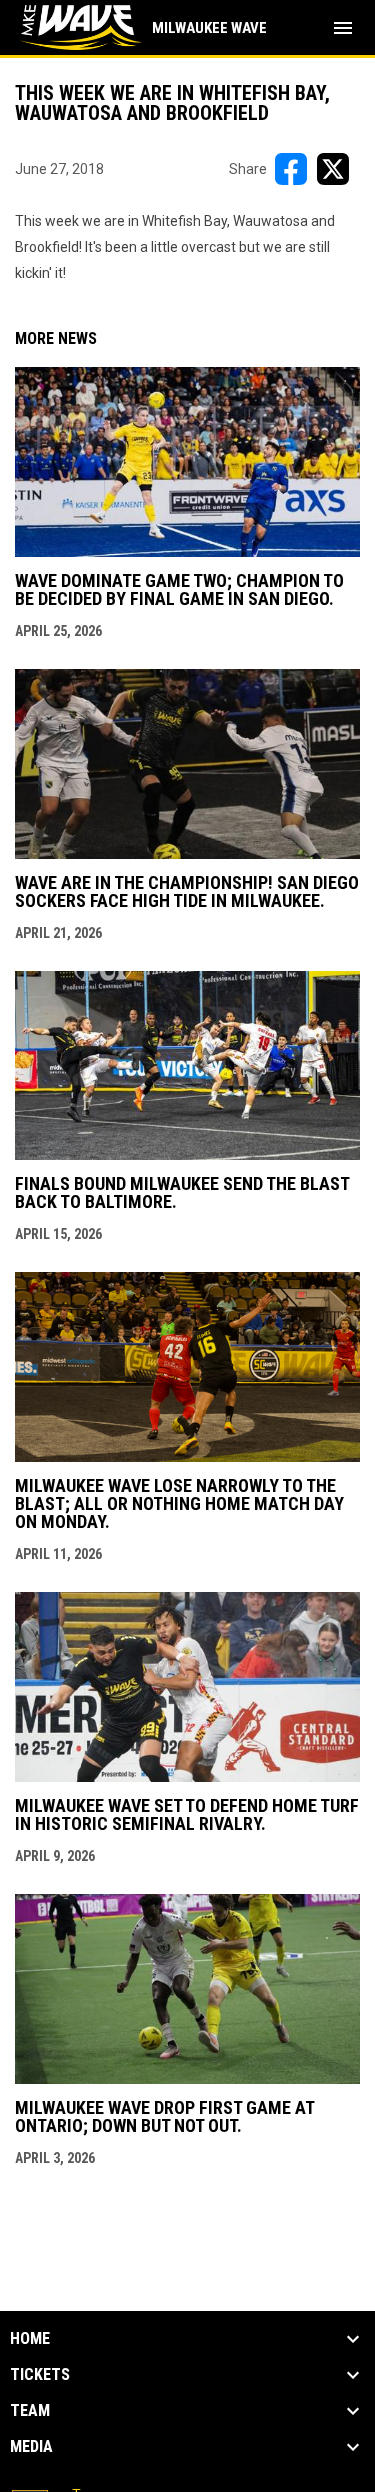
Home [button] (30, 2339)
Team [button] (30, 2411)
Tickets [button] (40, 2375)
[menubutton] (343, 28)
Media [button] (31, 2447)
